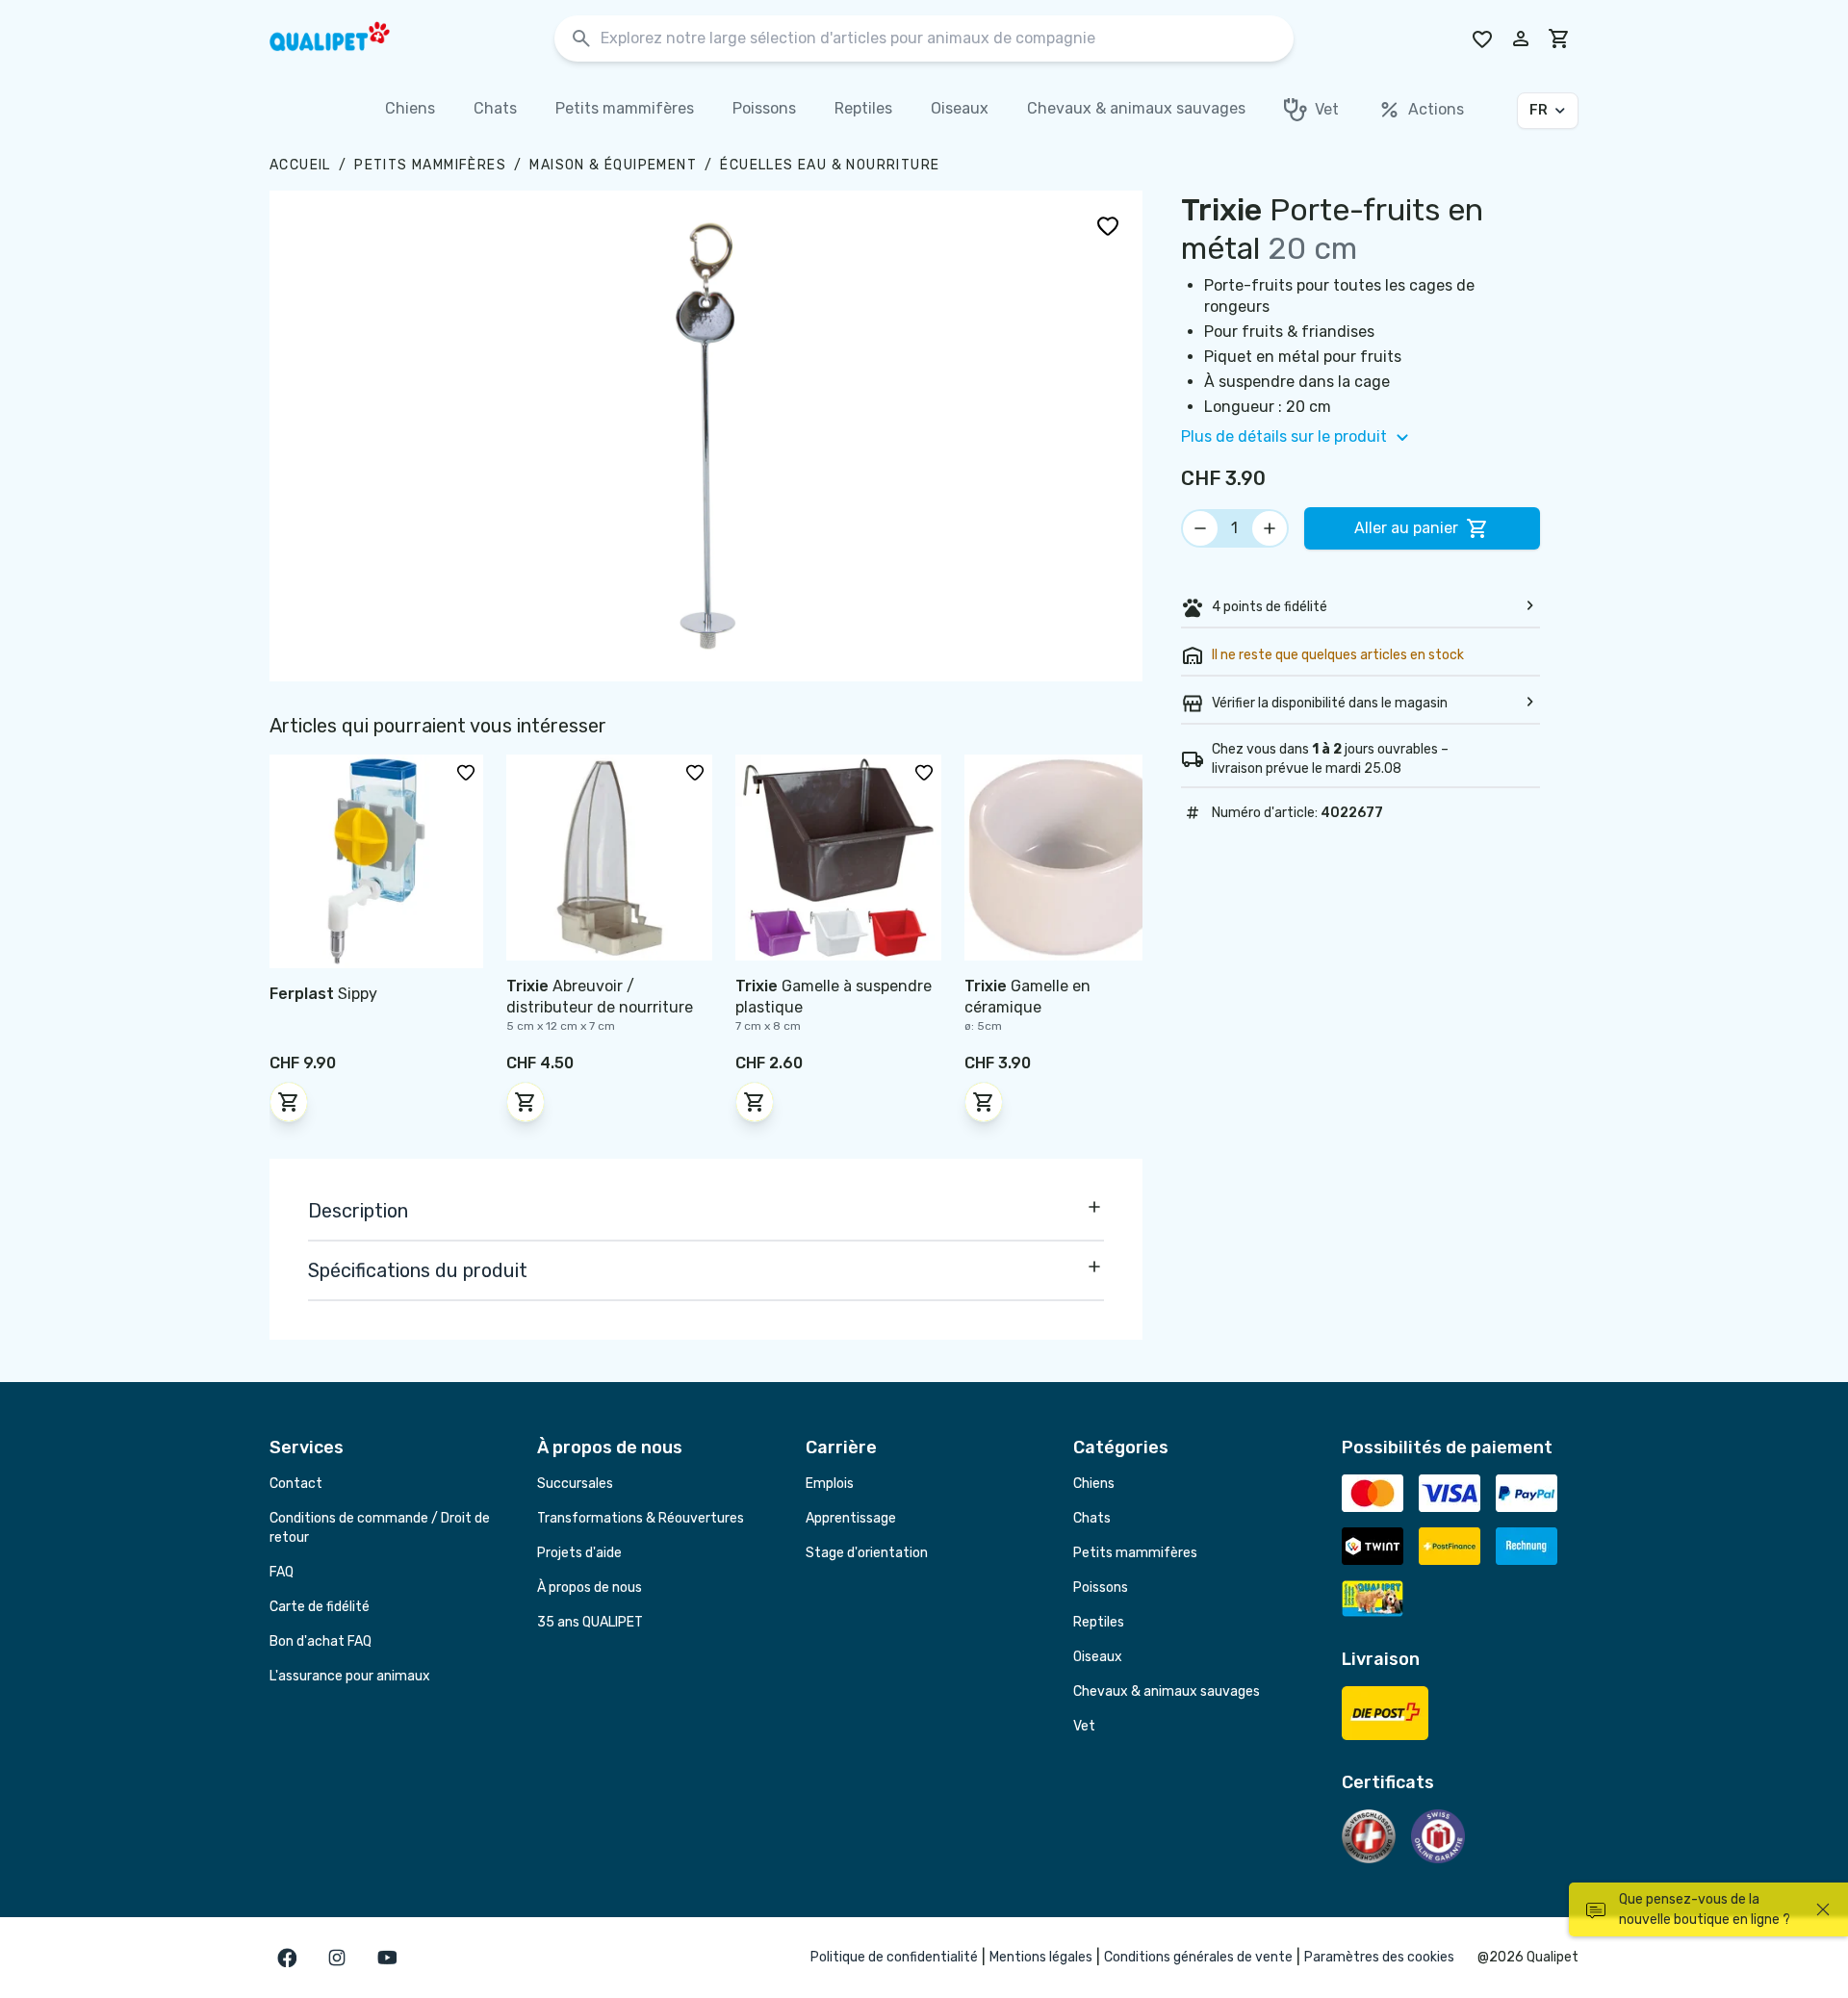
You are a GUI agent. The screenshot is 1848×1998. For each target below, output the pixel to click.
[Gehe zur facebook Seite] (287, 1958)
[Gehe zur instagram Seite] (337, 1958)
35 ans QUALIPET (590, 1622)
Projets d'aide (579, 1553)
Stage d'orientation (867, 1553)
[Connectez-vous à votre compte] (1521, 38)
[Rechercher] (581, 39)
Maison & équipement (613, 165)
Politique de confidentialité (894, 1957)
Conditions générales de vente (1198, 1957)
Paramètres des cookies (1379, 1957)
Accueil (300, 165)
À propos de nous (590, 1588)
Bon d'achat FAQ (321, 1641)
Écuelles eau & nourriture (830, 165)
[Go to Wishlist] (1482, 38)
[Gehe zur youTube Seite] (387, 1958)
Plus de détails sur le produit (1284, 436)
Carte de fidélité (320, 1607)
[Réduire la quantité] (1200, 528)
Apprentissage (851, 1518)
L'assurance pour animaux (350, 1676)
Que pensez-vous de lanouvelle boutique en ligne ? (1705, 1909)
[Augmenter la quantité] (1270, 528)
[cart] (1559, 38)
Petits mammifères (430, 165)
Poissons (1101, 1588)
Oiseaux (1098, 1657)
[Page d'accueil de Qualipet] (346, 38)
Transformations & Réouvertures (641, 1518)
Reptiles (1099, 1622)
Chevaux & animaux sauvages (1167, 1691)
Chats (1092, 1518)
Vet (1084, 1726)
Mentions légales (1041, 1957)
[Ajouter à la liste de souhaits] (1108, 225)
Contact (296, 1484)
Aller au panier (1406, 528)
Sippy (323, 994)
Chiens (1094, 1484)
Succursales (575, 1484)
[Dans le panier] (289, 1102)
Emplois (830, 1484)
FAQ (282, 1572)
